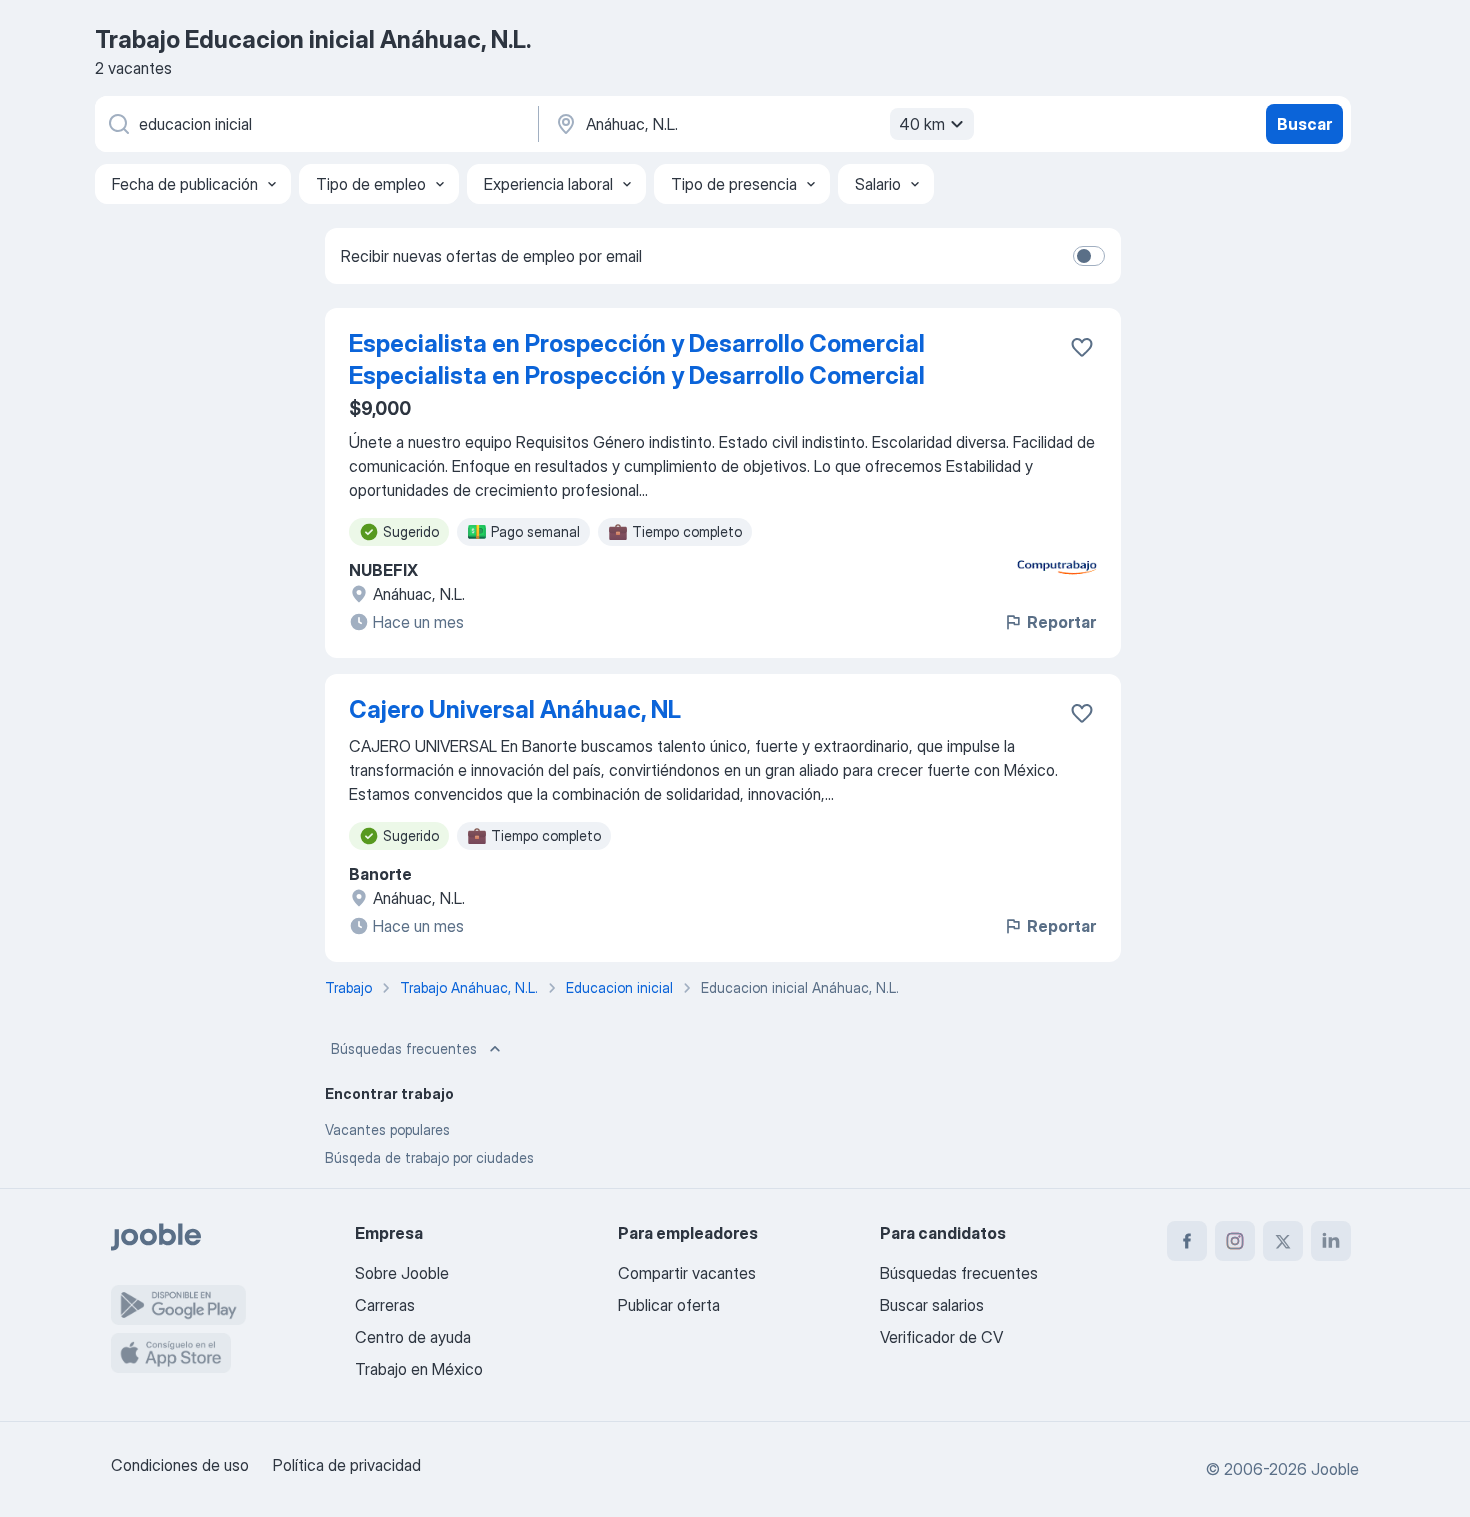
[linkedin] (1331, 1241)
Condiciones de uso (180, 1465)
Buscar (1304, 124)
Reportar (1061, 622)
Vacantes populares (387, 1129)
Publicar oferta (669, 1305)
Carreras (385, 1305)
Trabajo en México (419, 1369)
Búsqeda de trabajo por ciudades (429, 1157)
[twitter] (1283, 1241)
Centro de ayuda (413, 1337)
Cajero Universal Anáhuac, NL (515, 709)
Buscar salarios (932, 1305)
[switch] (1089, 256)
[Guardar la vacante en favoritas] (1082, 347)
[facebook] (1187, 1241)
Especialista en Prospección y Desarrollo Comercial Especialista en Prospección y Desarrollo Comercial (637, 359)
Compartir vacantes (687, 1273)
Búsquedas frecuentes (404, 1048)
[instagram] (1235, 1241)
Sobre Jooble (402, 1273)
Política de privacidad (347, 1465)
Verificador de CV (941, 1337)
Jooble (1335, 1469)
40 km (922, 124)
